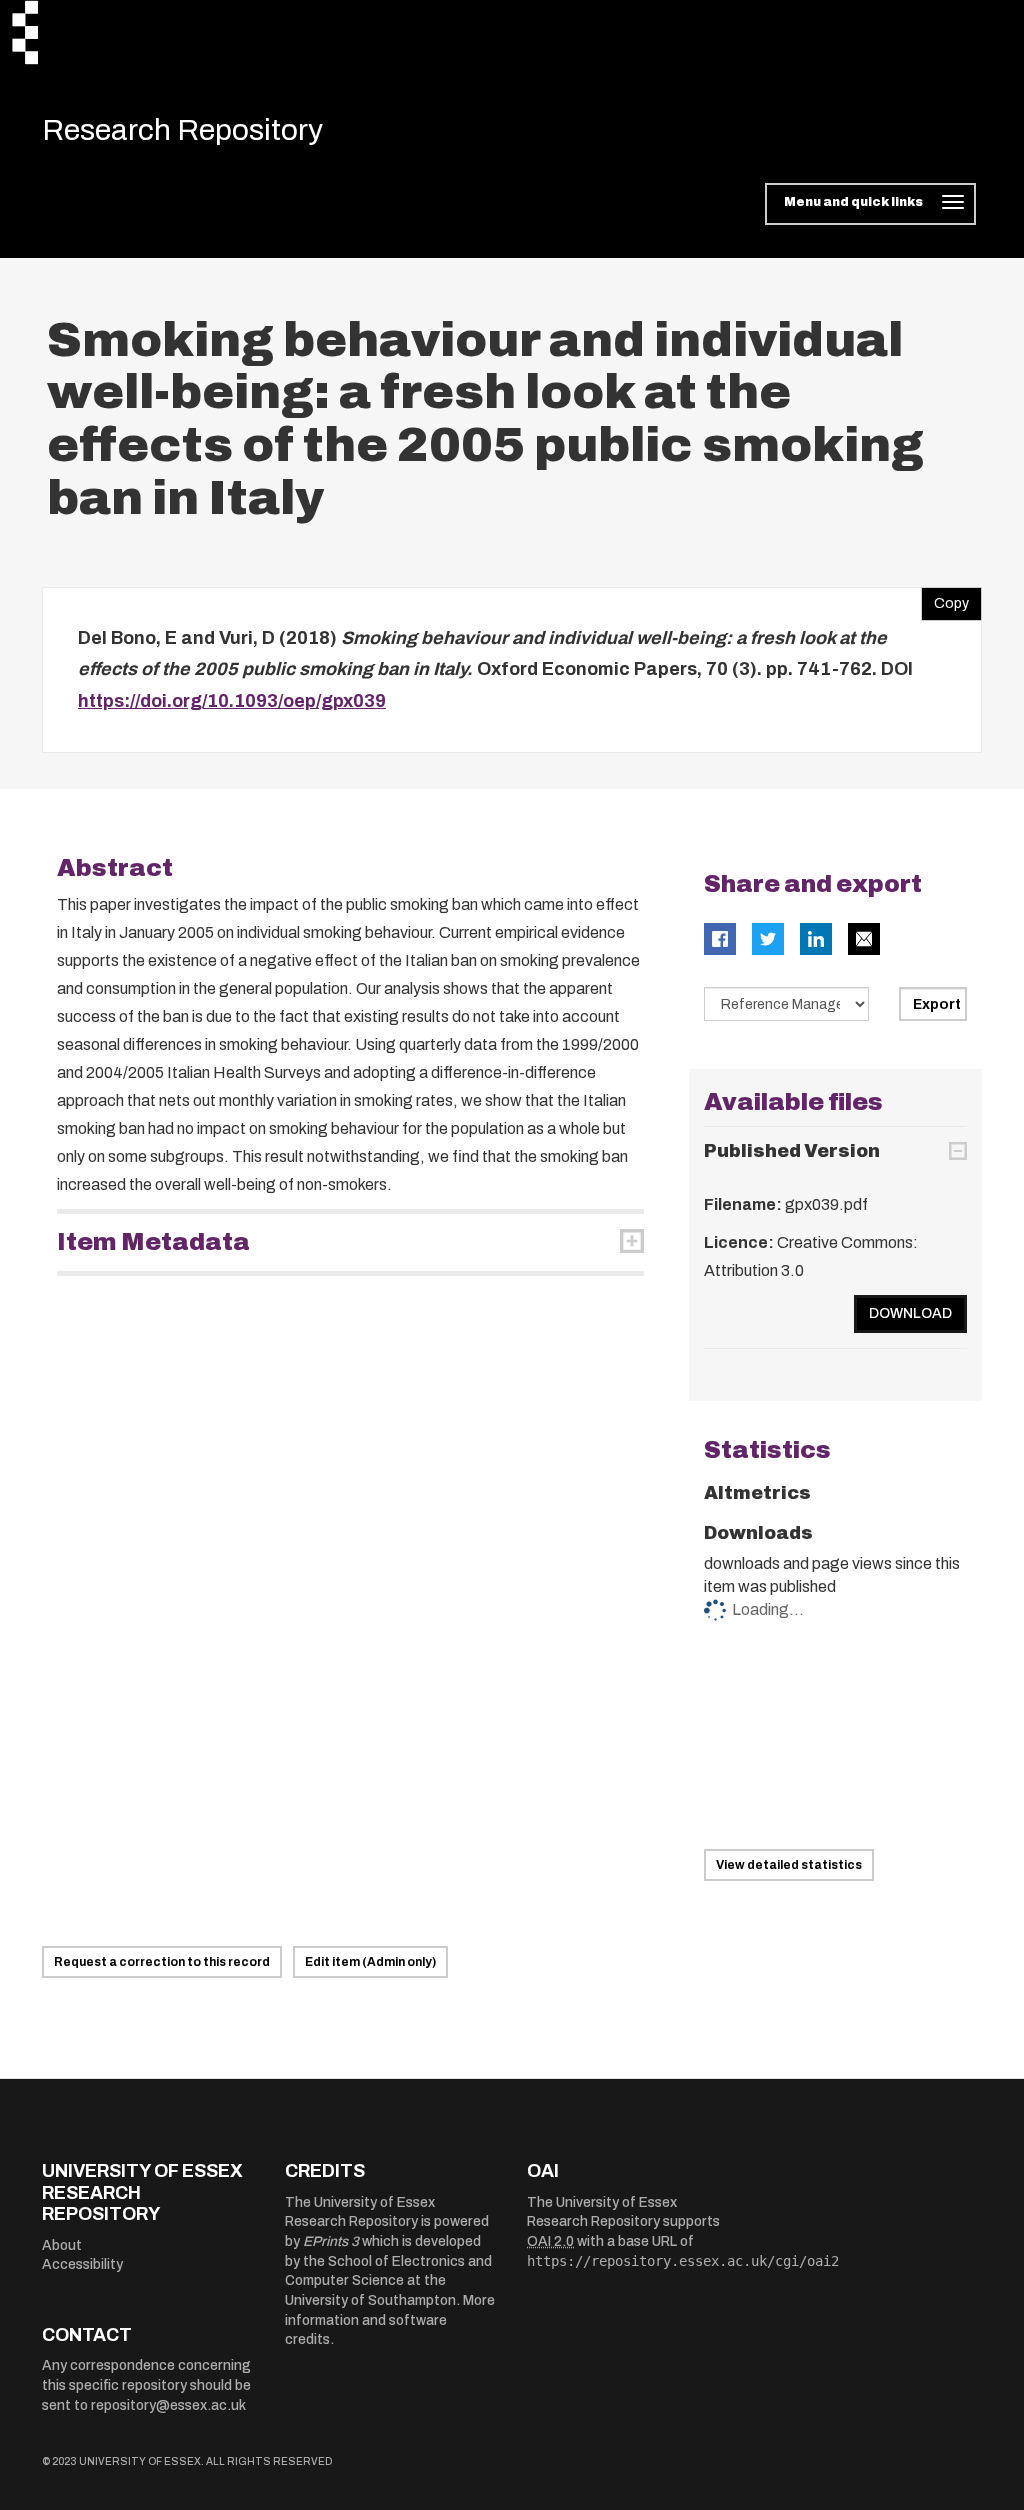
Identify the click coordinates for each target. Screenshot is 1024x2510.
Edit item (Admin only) (370, 1962)
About (62, 2245)
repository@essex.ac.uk (168, 2405)
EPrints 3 (331, 2241)
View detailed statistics (789, 1865)
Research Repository (182, 130)
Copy (945, 599)
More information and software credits (390, 2320)
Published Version (792, 1151)
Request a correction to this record (162, 1962)
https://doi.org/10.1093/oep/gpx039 (232, 701)
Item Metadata (153, 1242)
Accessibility (82, 2264)
